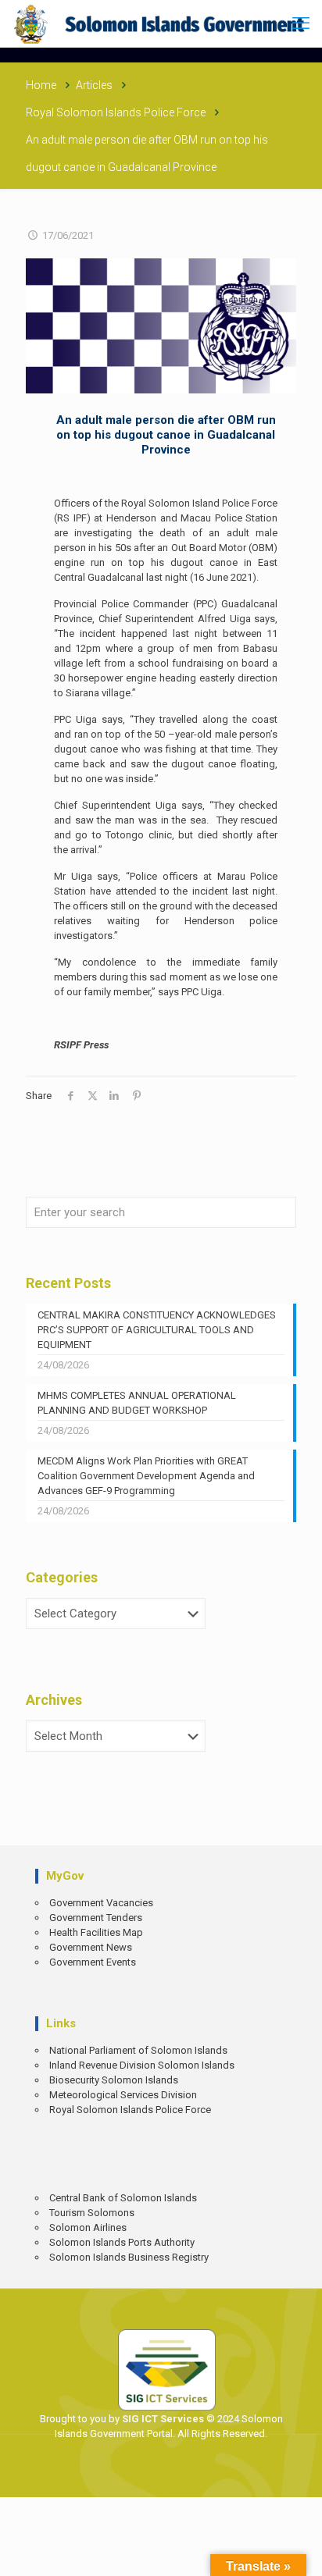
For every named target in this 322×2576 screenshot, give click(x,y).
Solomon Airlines (88, 2227)
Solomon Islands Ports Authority (122, 2242)
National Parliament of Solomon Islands (138, 2050)
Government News (91, 1947)
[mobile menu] (301, 23)
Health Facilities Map (96, 1932)
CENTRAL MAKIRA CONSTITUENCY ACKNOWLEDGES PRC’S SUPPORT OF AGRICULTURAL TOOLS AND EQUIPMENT (157, 1330)
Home (41, 85)
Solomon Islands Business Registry (129, 2257)
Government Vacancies (101, 1903)
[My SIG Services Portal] (161, 23)
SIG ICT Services (162, 2419)
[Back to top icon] (299, 2553)
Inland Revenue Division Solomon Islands (142, 2065)
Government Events (93, 1962)
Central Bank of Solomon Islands (123, 2198)
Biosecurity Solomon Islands (114, 2080)
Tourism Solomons (92, 2213)
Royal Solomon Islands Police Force (116, 112)
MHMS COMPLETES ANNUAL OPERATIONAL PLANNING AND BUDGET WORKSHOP (137, 1403)
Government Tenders (96, 1918)
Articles (94, 85)
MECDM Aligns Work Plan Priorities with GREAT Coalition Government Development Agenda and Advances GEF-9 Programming (146, 1476)
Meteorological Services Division (123, 2095)
